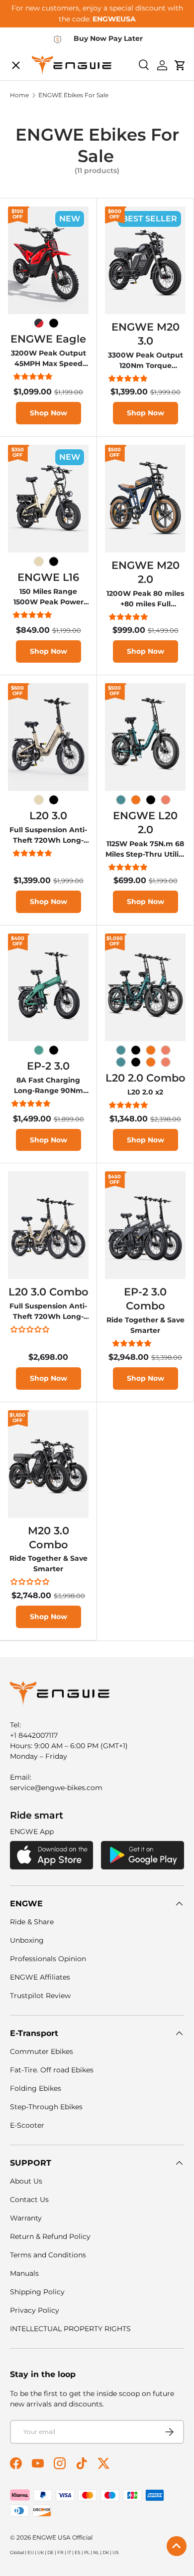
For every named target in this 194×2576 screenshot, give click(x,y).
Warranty (26, 2218)
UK (41, 2552)
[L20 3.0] (48, 737)
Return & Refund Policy (50, 2236)
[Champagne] (39, 561)
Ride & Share (32, 1922)
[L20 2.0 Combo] (145, 987)
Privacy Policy (35, 2310)
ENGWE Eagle (48, 339)
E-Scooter (27, 2125)
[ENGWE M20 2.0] (145, 499)
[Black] (54, 323)
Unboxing (27, 1940)
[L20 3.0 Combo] (48, 1225)
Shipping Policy (37, 2292)
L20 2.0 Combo (145, 1078)
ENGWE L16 (48, 577)
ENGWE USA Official (62, 2537)
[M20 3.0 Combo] (48, 1464)
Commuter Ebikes (42, 2051)
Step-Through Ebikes (46, 2107)
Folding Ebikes (36, 2088)
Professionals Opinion (48, 1959)
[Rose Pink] (166, 800)
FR (60, 2552)
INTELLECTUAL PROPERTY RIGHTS (70, 2329)
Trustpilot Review (40, 1996)
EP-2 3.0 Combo (145, 1298)
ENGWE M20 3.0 (145, 334)
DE (50, 2552)
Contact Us (29, 2200)
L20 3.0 (48, 815)
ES (78, 2552)
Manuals (24, 2273)
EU (31, 2552)
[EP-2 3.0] (48, 987)
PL (87, 2552)
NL (96, 2552)
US (116, 2552)
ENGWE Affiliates (40, 1977)
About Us (26, 2181)
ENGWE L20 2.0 (145, 822)
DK (106, 2552)
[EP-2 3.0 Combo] (145, 1225)
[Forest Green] (39, 1050)
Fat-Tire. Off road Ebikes (52, 2070)
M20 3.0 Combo (48, 1537)
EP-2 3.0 (48, 1066)
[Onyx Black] (151, 800)
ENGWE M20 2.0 (145, 572)
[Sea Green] (121, 800)
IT (69, 2552)
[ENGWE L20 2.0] (145, 737)
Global (17, 2552)
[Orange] (136, 800)
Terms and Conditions (48, 2255)
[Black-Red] (39, 323)
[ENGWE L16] (48, 499)
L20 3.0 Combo (48, 1291)
